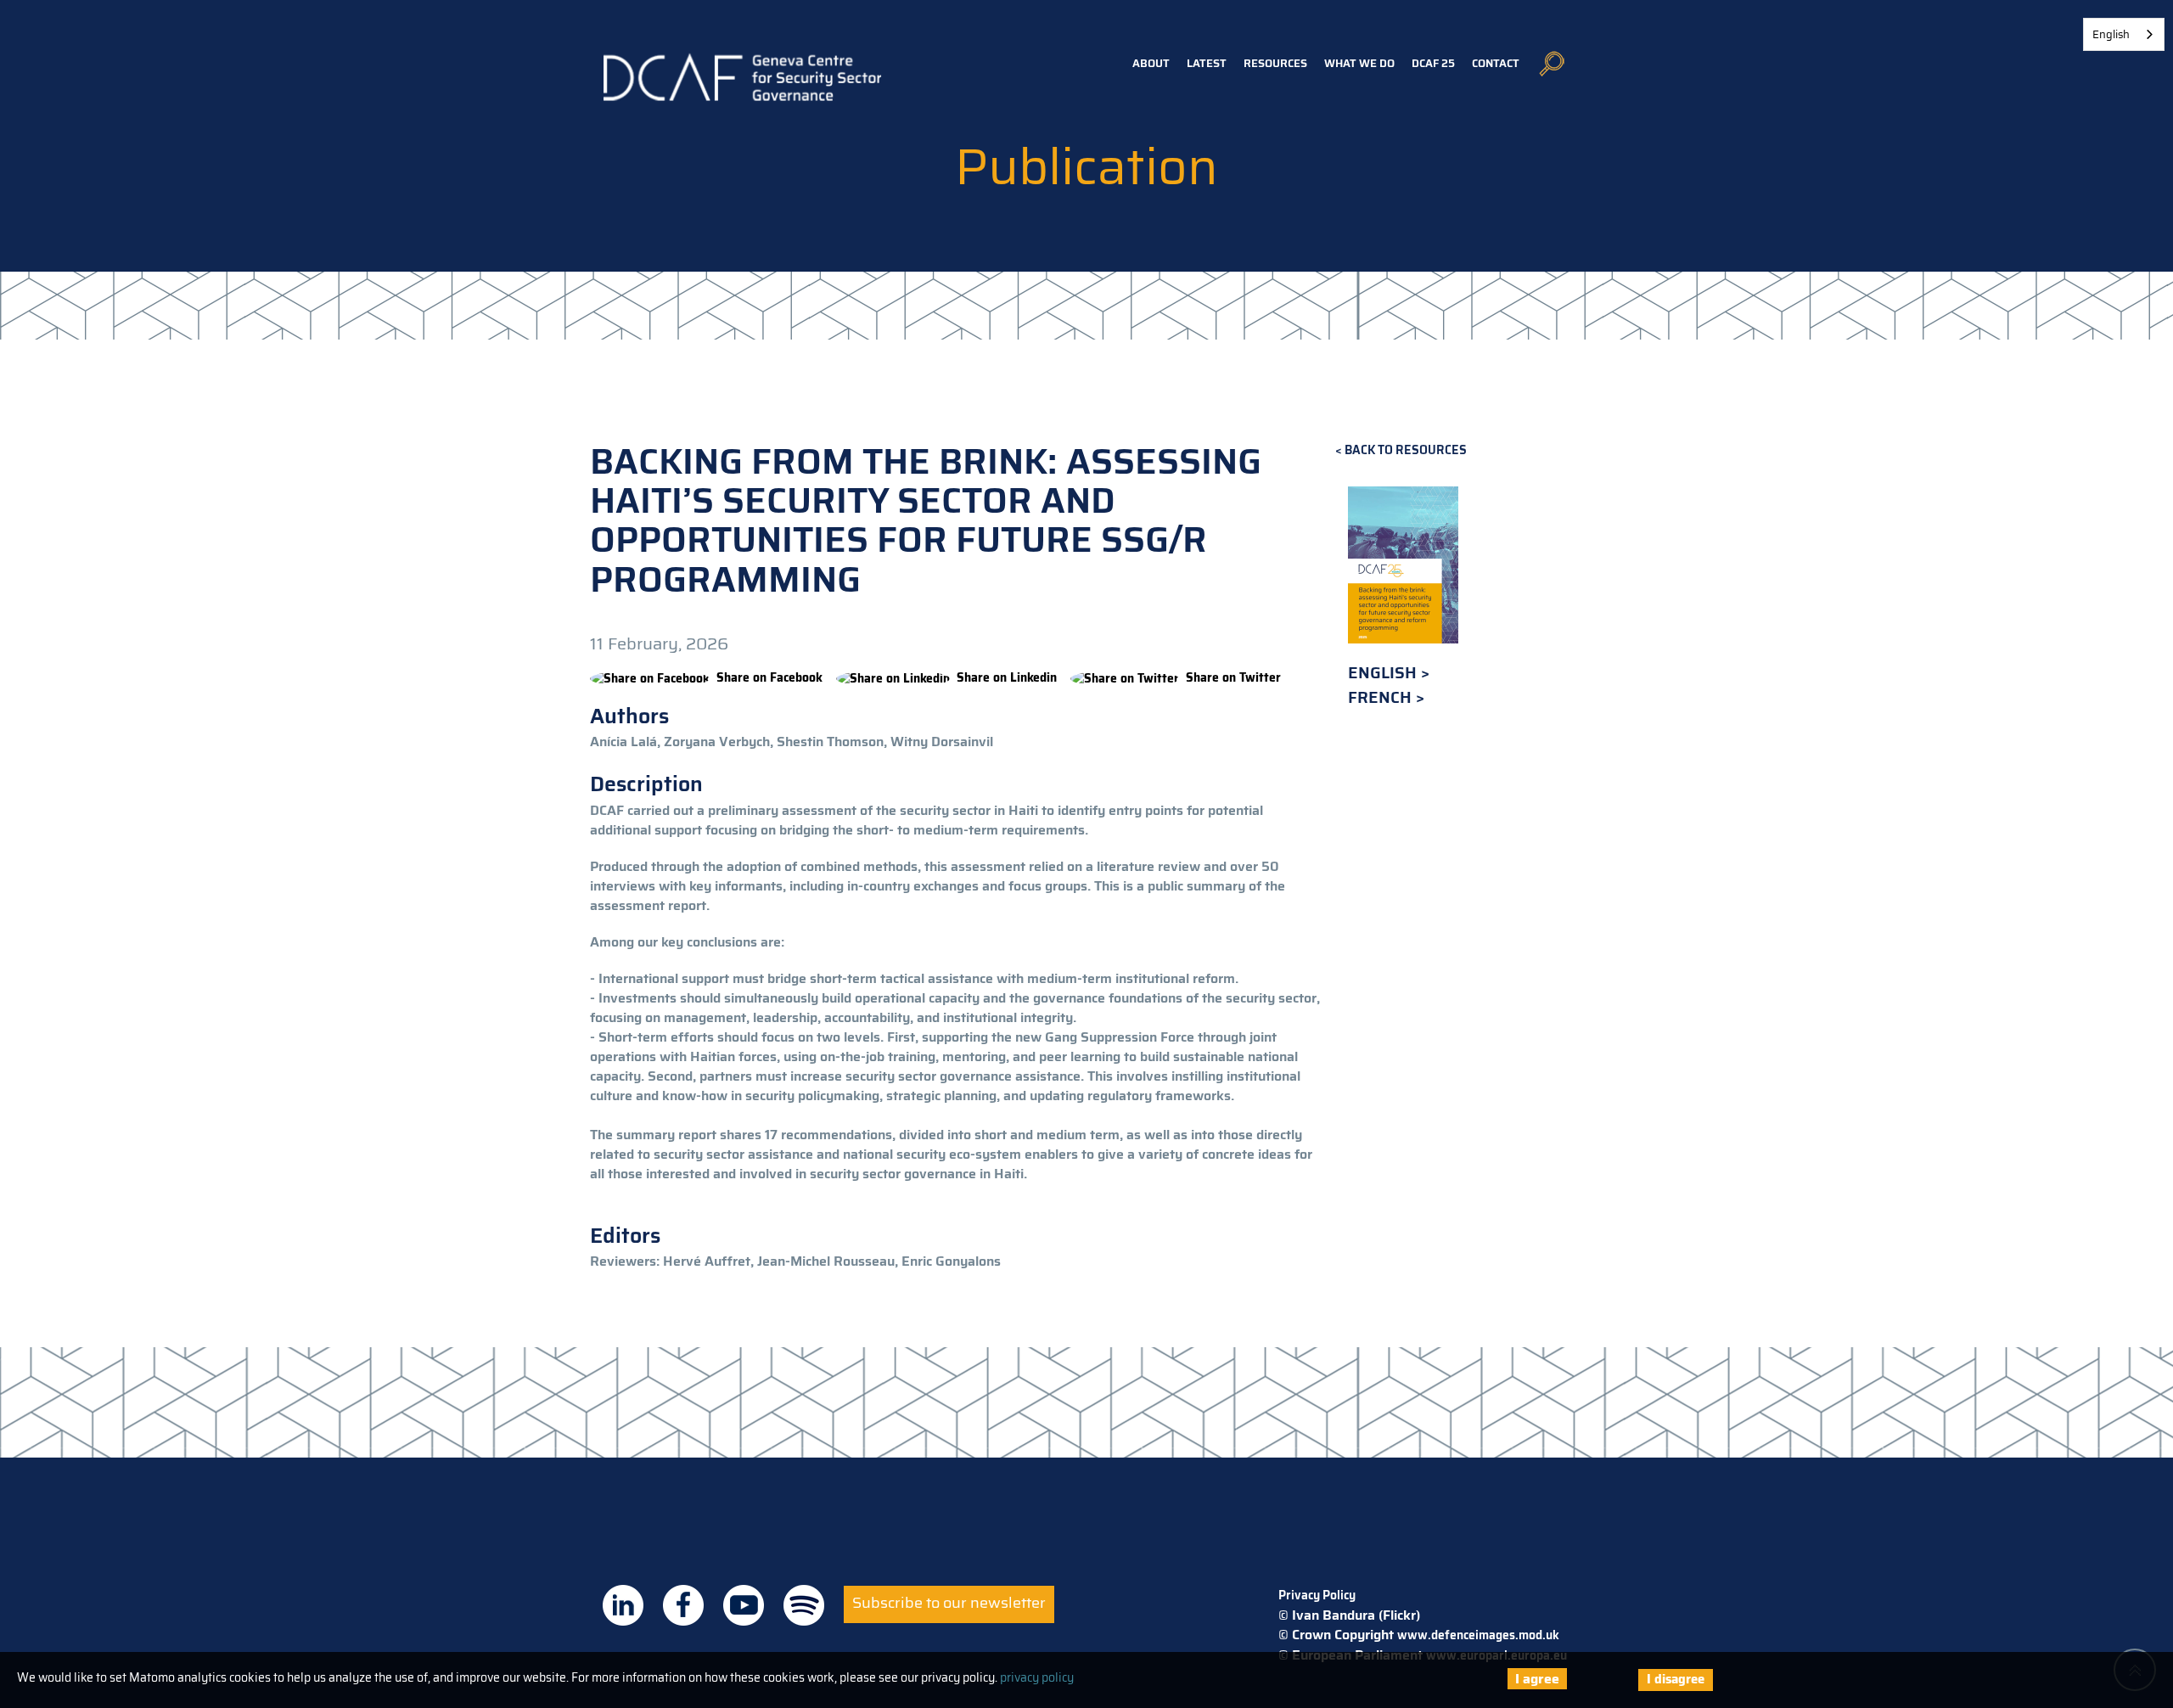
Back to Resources (1406, 450)
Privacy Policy (1317, 1595)
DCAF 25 (1433, 63)
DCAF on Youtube (744, 1605)
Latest (1207, 63)
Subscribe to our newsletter (949, 1603)
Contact (1496, 63)
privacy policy (1037, 1677)
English (1384, 673)
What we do (1359, 63)
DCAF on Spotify (804, 1605)
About (1151, 63)
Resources (1275, 63)
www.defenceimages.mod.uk (1478, 1635)
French (1382, 697)
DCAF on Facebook (683, 1605)
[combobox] (2124, 34)
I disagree (1676, 1679)
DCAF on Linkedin (623, 1605)
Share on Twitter (1233, 677)
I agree (1537, 1679)
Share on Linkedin (1007, 677)
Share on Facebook (769, 677)
